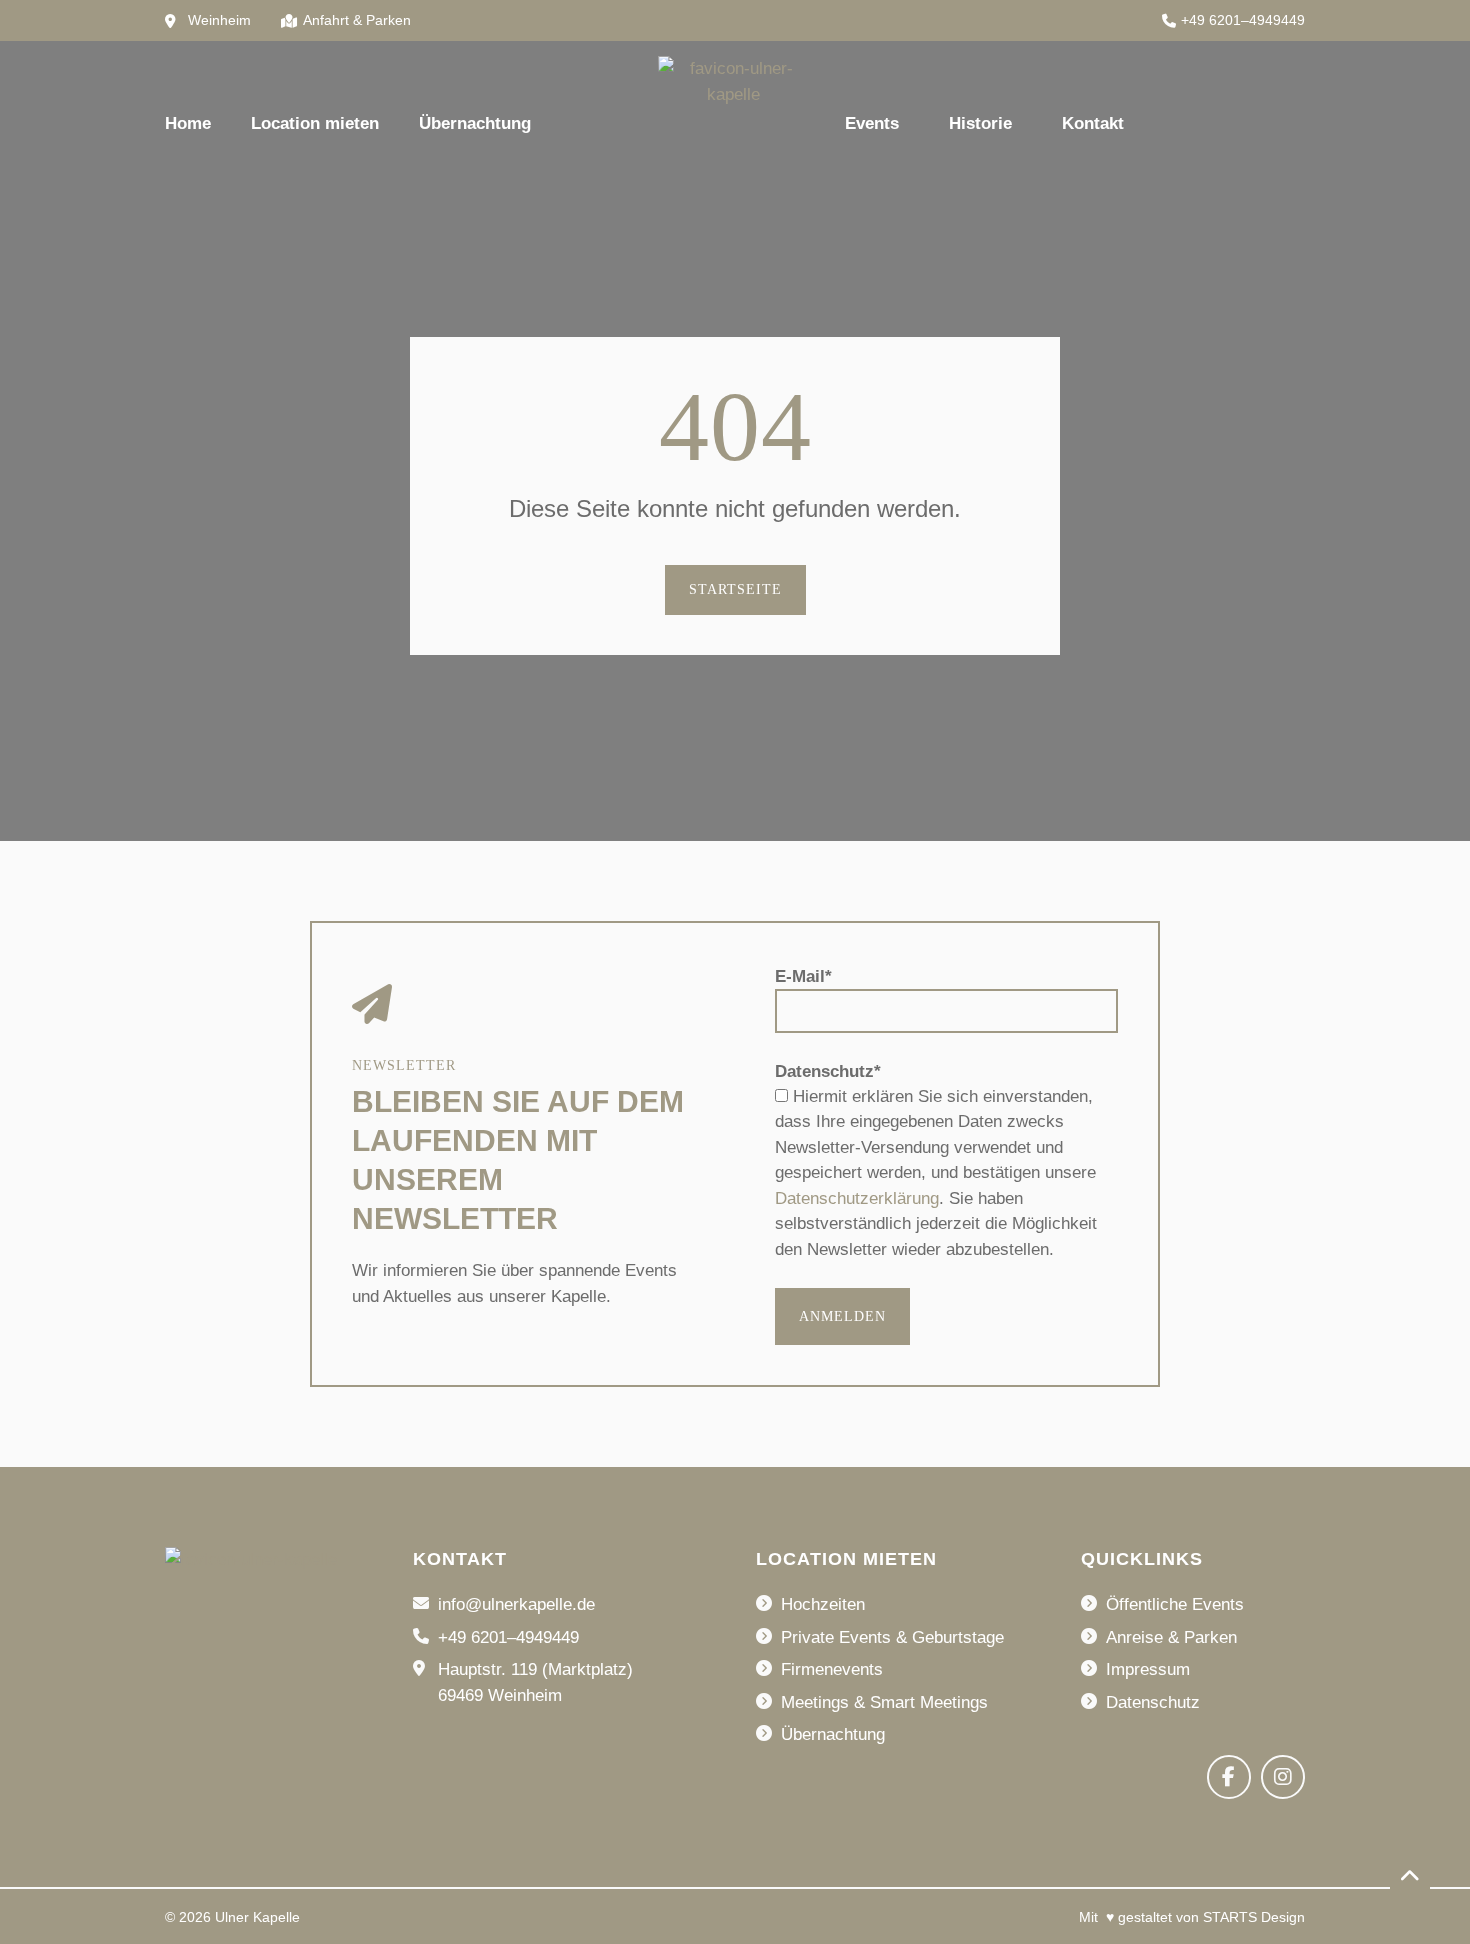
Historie (980, 123)
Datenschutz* (828, 1071)
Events (872, 123)
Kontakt (1093, 123)
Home (188, 123)
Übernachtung (475, 123)
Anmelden (842, 1316)
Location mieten (315, 123)
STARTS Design (1254, 1917)
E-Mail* (803, 976)
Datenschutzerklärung (857, 1198)
